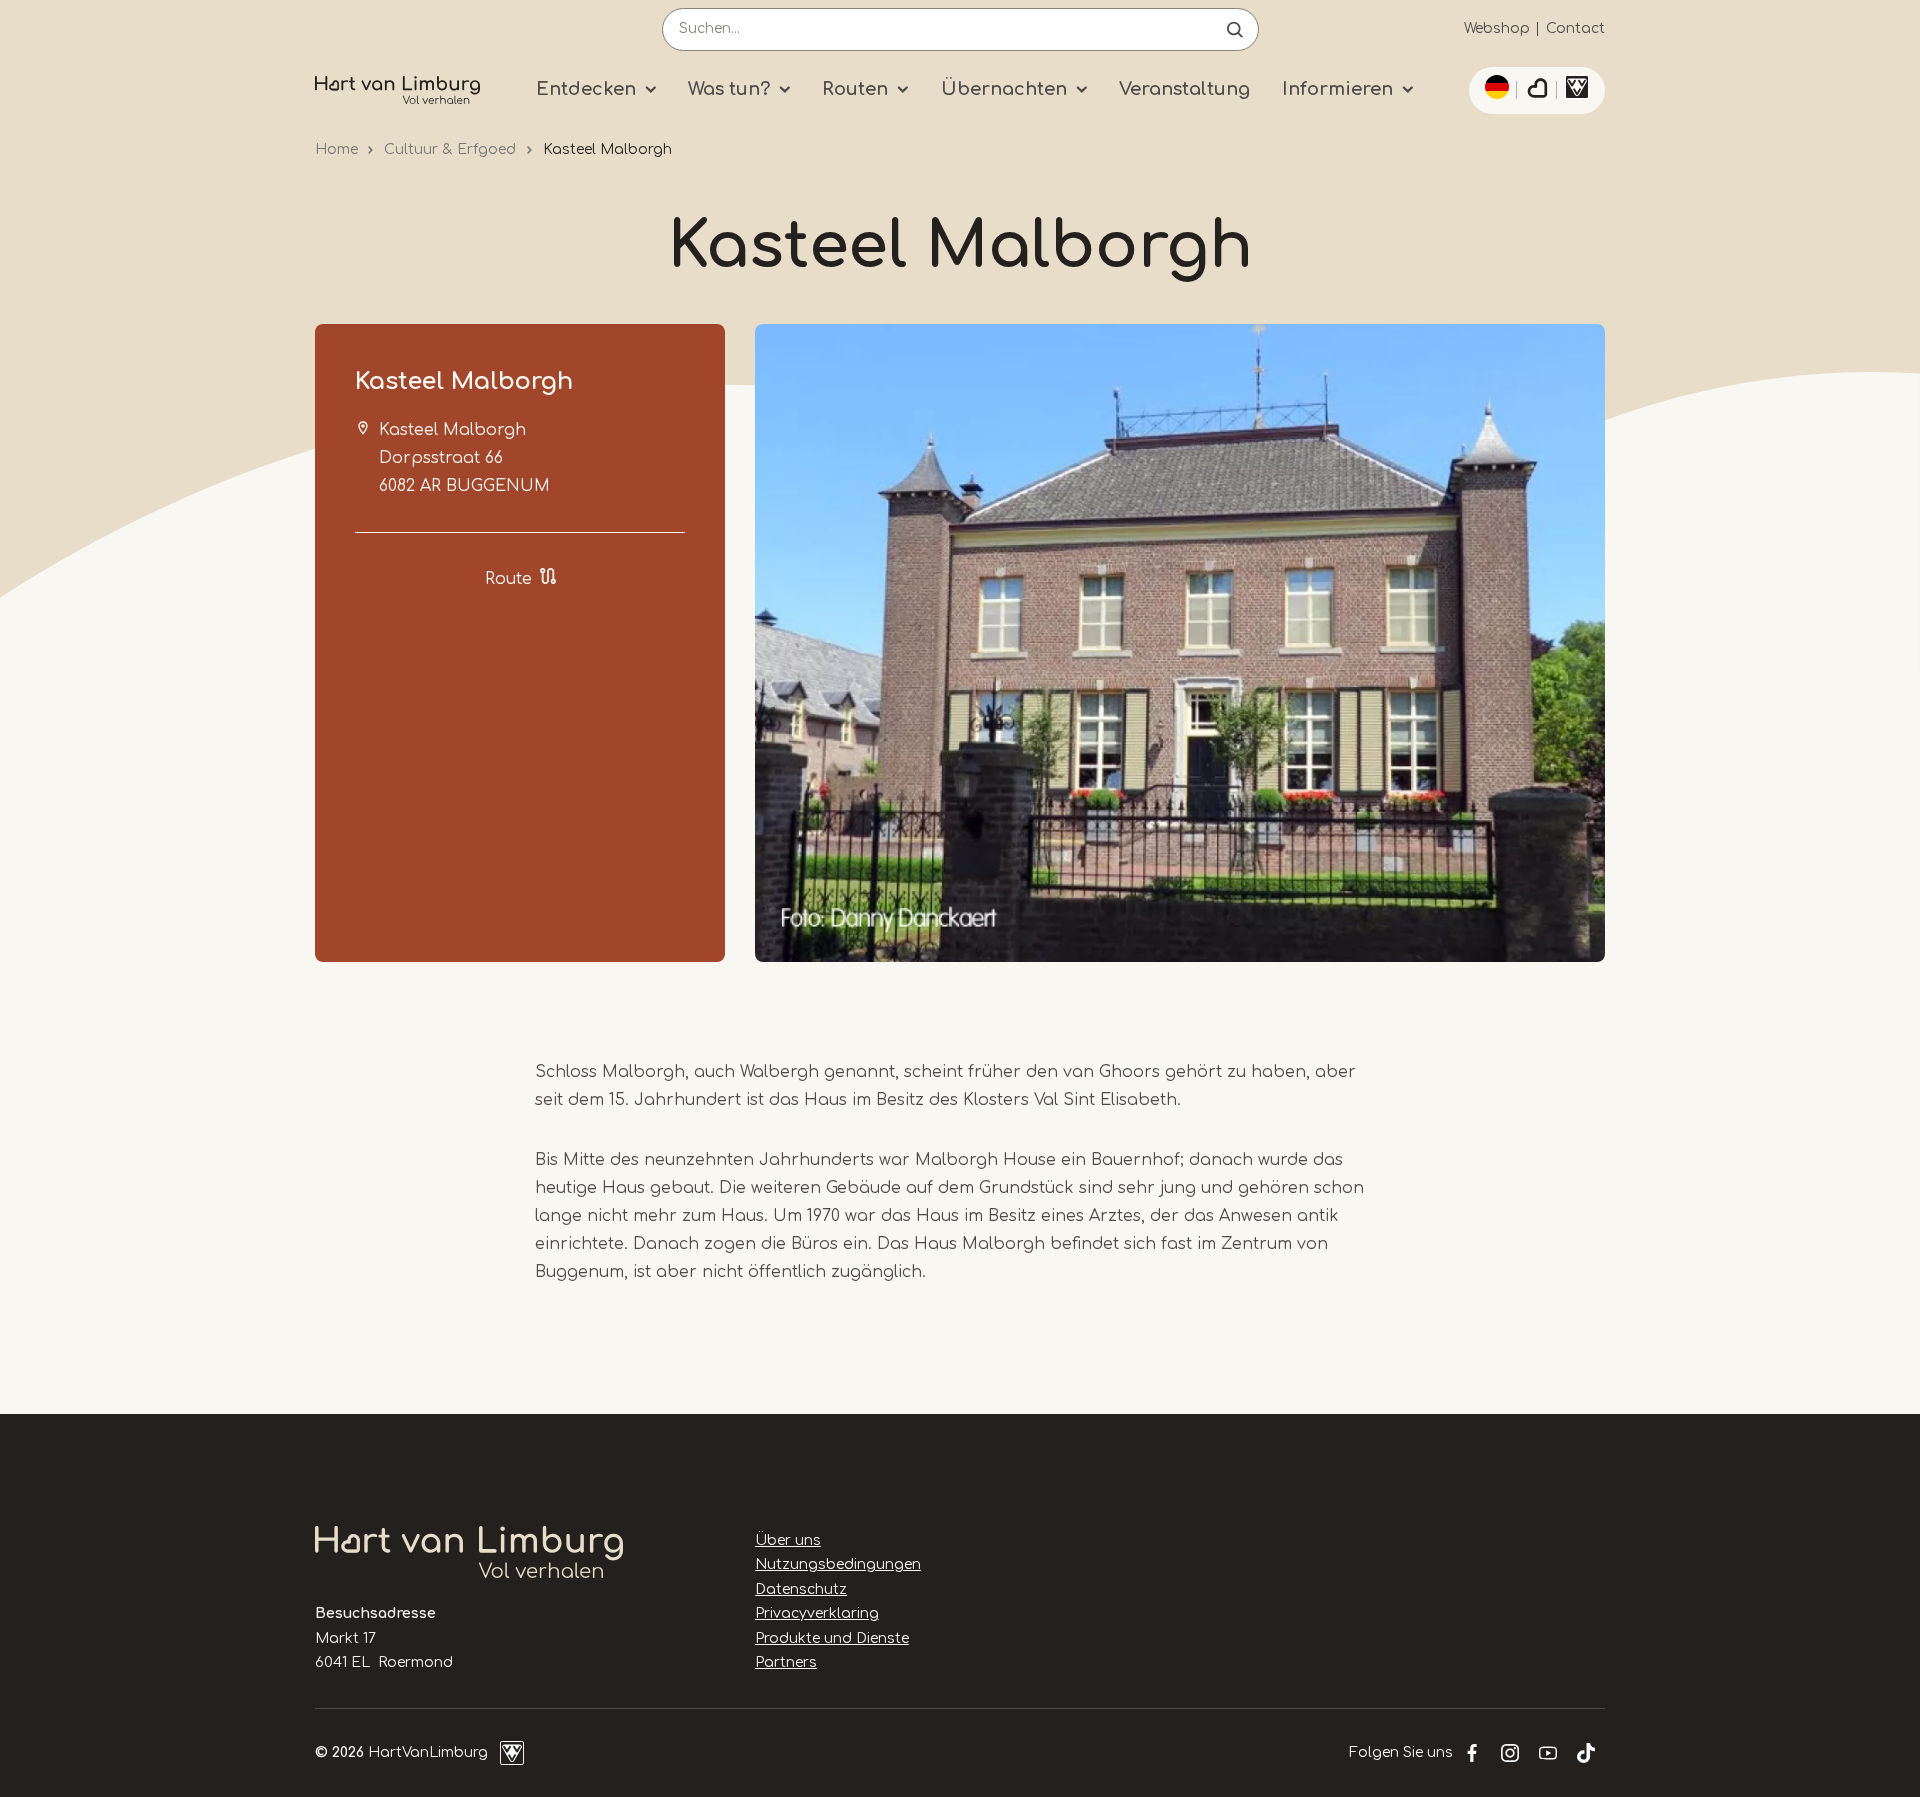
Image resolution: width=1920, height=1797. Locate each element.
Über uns (788, 1540)
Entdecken (586, 89)
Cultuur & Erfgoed (450, 149)
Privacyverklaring (817, 1613)
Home (336, 149)
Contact (1575, 28)
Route (508, 579)
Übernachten (1004, 89)
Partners (786, 1662)
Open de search (1235, 29)
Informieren (1337, 89)
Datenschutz (801, 1589)
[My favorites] (1537, 91)
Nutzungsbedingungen (838, 1564)
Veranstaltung (1184, 89)
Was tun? (729, 89)
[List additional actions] (1494, 87)
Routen (855, 89)
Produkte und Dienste (832, 1638)
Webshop (1497, 28)
